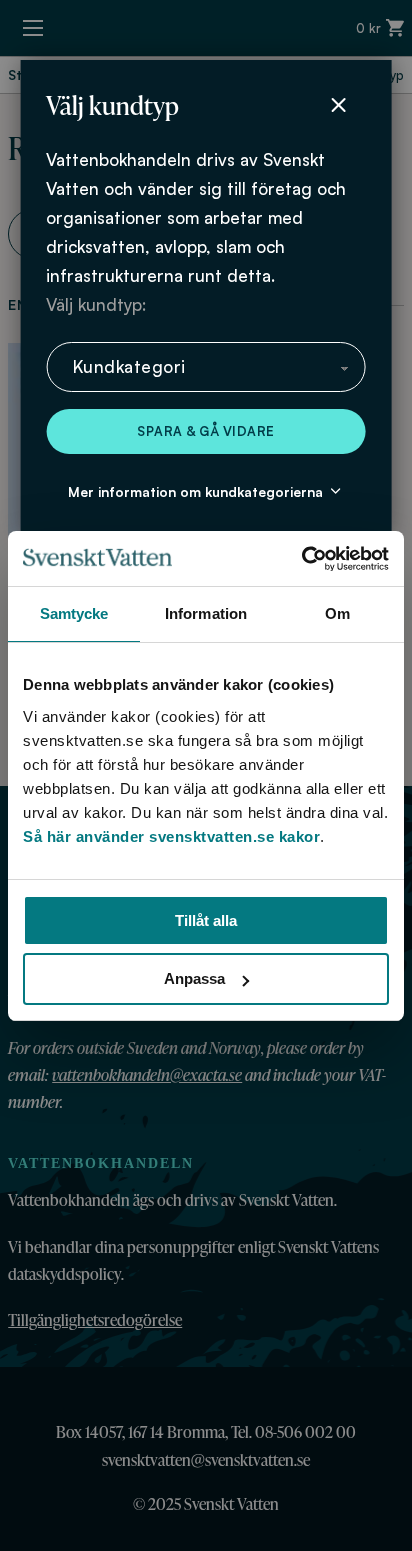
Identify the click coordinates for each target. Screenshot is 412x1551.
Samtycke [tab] (74, 613)
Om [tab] (337, 613)
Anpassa (194, 978)
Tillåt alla (206, 920)
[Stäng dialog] (339, 105)
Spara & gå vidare (206, 431)
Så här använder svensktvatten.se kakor (171, 836)
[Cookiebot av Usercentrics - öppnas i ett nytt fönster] (301, 559)
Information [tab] (206, 613)
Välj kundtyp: (96, 304)
